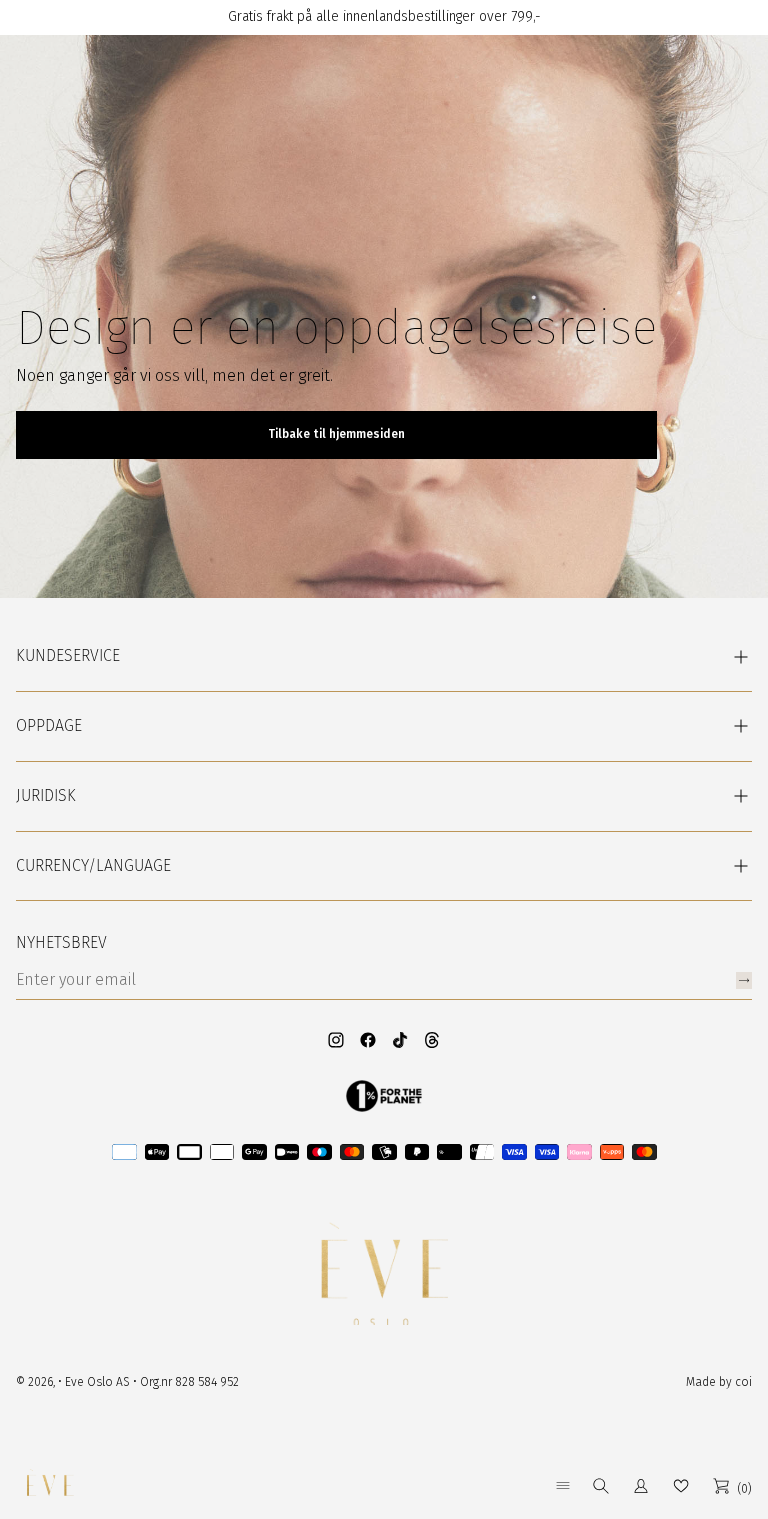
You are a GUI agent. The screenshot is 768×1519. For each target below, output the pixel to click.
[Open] (563, 1485)
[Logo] (50, 1486)
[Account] (641, 1486)
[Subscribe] (744, 980)
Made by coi (719, 1382)
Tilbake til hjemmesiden (336, 434)
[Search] (601, 1486)
